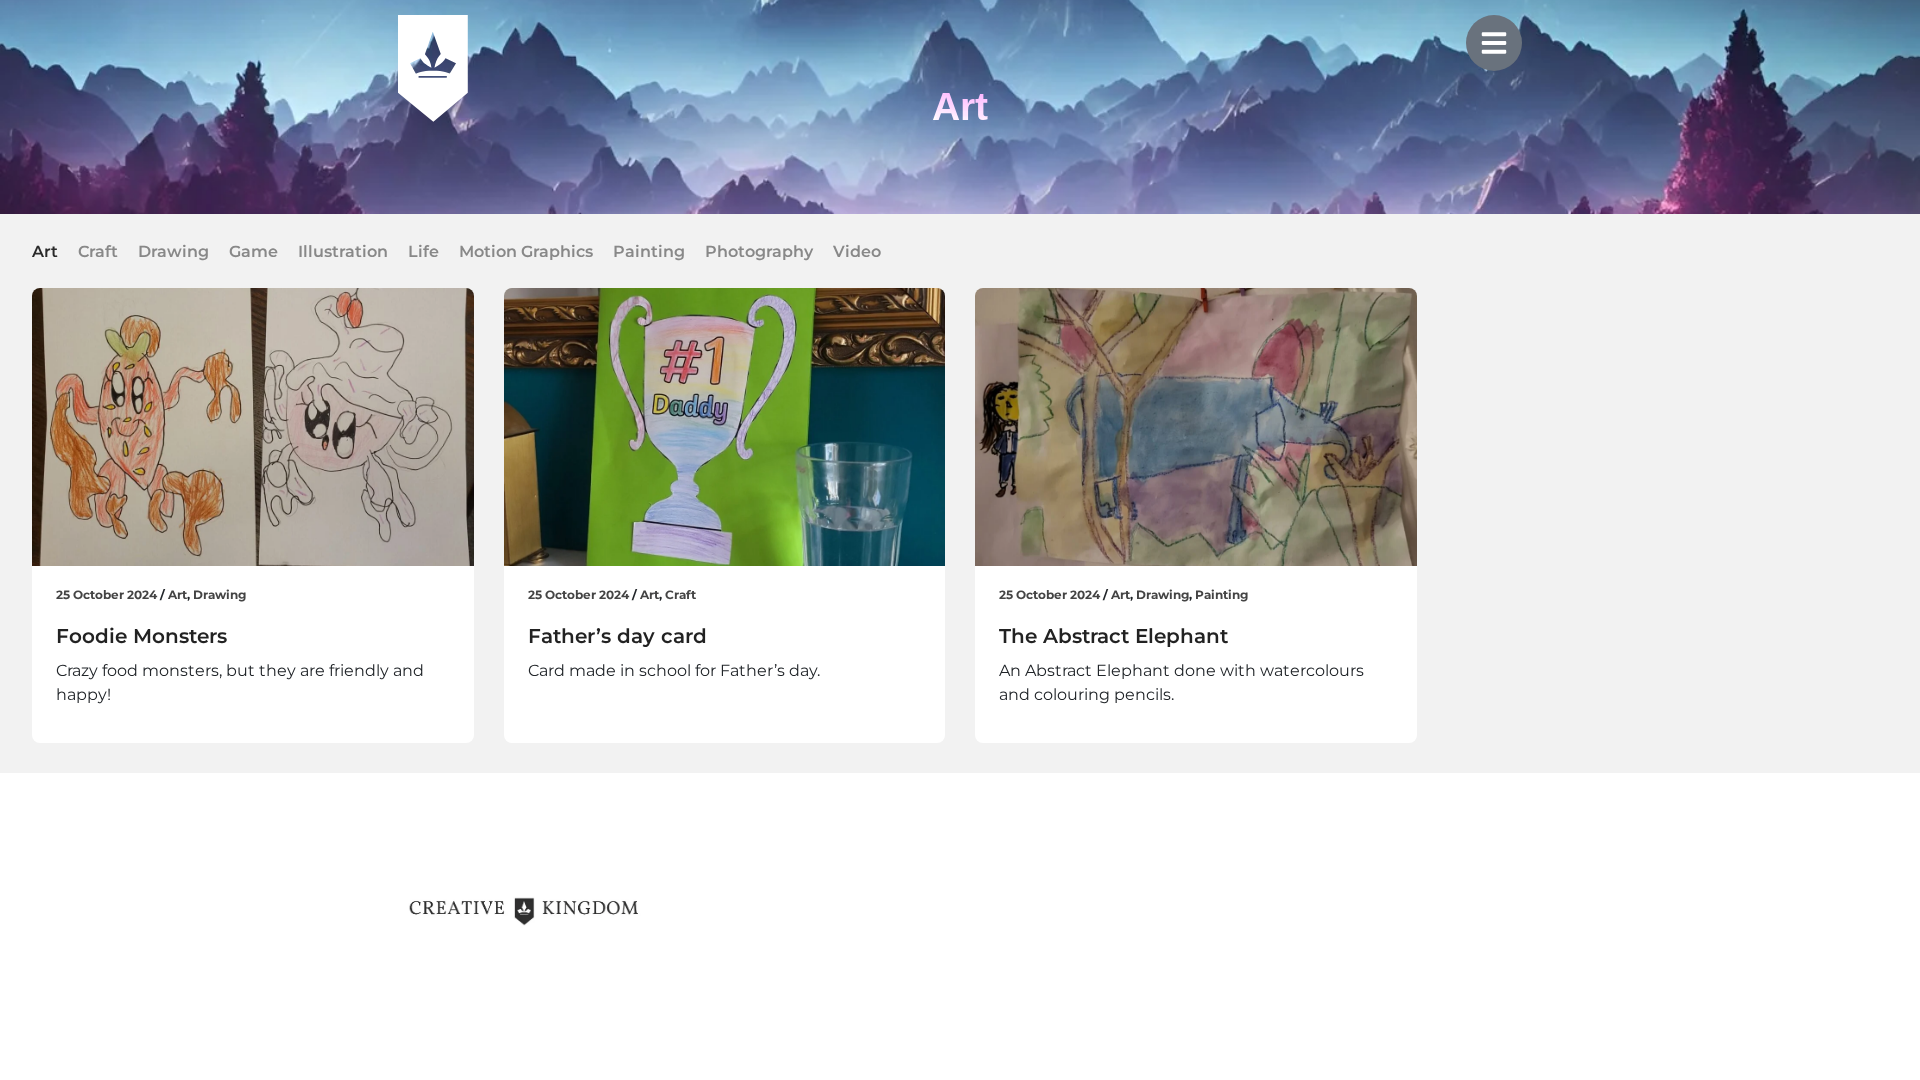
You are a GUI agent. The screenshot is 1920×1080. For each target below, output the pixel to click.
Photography (759, 251)
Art (45, 251)
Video (857, 251)
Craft (98, 251)
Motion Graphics (526, 251)
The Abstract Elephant (1113, 636)
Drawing (173, 251)
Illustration (343, 251)
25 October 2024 (106, 594)
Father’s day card (617, 636)
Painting (649, 251)
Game (253, 251)
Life (423, 251)
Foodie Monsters (141, 636)
